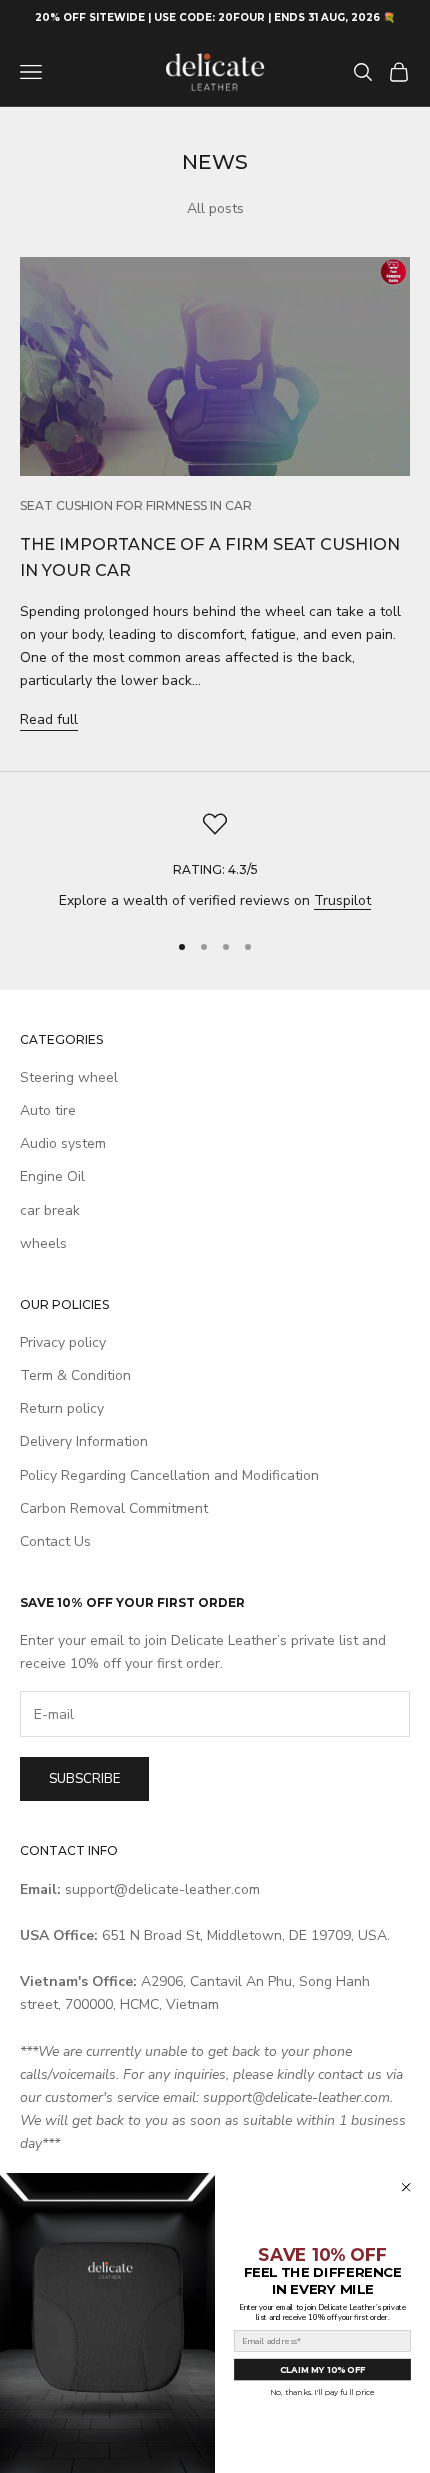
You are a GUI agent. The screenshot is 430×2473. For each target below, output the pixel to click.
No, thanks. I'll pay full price (322, 2392)
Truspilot (342, 900)
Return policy (62, 1408)
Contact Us (55, 1541)
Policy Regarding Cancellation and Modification (169, 1475)
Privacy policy (63, 1342)
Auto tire (48, 1110)
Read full (49, 719)
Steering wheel (69, 1077)
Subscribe (84, 1779)
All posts (215, 208)
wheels (43, 1243)
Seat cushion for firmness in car (136, 505)
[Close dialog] (406, 2187)
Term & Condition (75, 1375)
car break (50, 1210)
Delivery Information (84, 1441)
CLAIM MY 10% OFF (322, 2369)
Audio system (63, 1143)
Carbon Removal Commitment (114, 1508)
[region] (215, 861)
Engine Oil (52, 1176)
